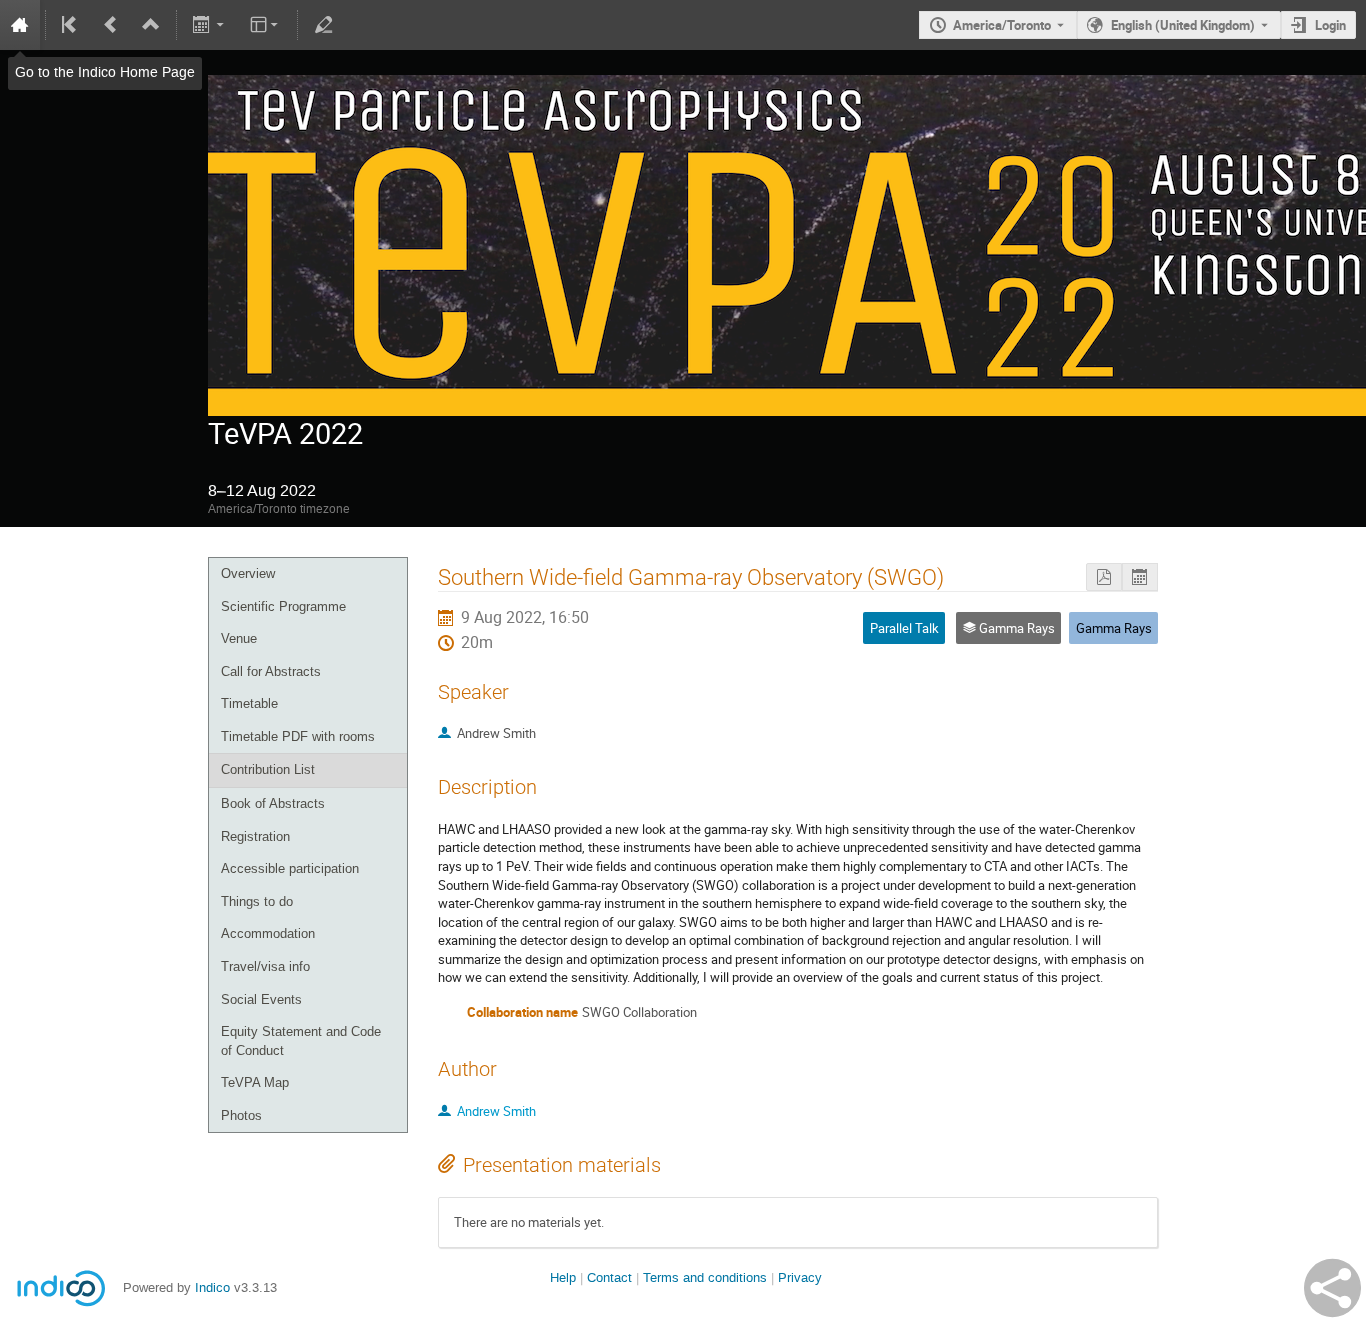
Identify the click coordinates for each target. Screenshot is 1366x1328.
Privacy (800, 1277)
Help (563, 1277)
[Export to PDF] (1104, 577)
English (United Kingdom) (1183, 25)
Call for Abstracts (271, 671)
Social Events (261, 999)
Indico (212, 1287)
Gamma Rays (1114, 628)
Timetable (249, 703)
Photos (241, 1115)
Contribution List (268, 769)
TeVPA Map (255, 1082)
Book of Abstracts (273, 803)
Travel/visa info (265, 966)
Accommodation (268, 933)
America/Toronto (1002, 25)
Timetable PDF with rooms (298, 736)
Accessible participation (290, 868)
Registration (255, 836)
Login (1330, 25)
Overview (248, 573)
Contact (609, 1277)
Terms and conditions (705, 1277)
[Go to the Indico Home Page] (20, 25)
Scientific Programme (283, 606)
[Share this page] (1332, 1288)
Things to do (257, 901)
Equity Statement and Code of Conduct (301, 1041)
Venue (239, 638)
